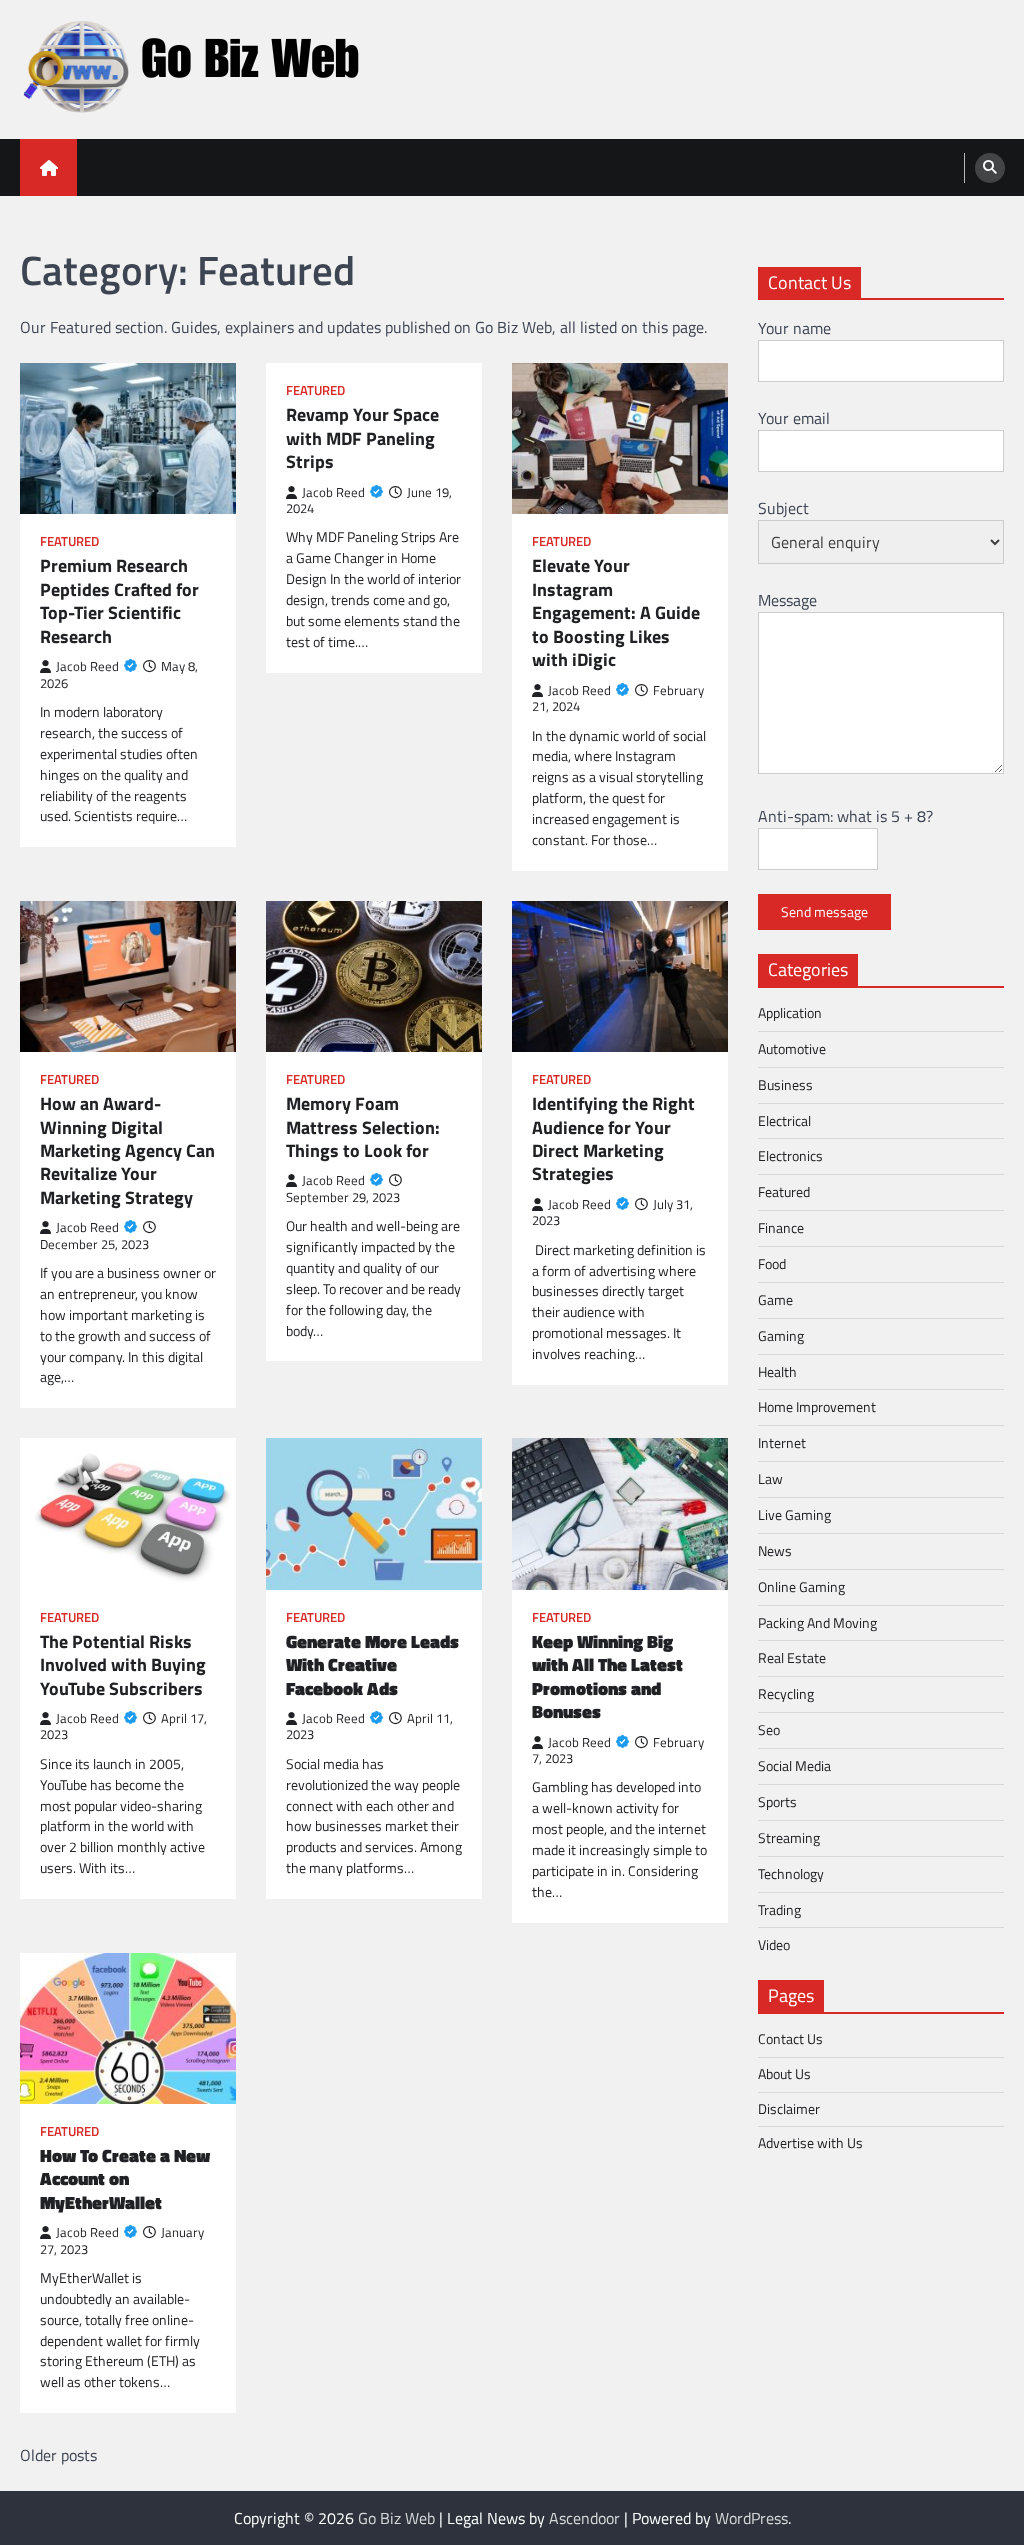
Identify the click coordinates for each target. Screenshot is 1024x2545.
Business (785, 1084)
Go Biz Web (396, 2518)
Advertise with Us (810, 2142)
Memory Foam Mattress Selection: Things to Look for (363, 1127)
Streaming (789, 1837)
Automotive (792, 1048)
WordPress (751, 2518)
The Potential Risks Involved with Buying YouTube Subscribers (123, 1665)
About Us (784, 2073)
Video (774, 1944)
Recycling (786, 1693)
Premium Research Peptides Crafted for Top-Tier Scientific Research (119, 601)
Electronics (790, 1155)
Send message (824, 911)
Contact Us (790, 2038)
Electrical (784, 1120)
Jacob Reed (87, 666)
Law (770, 1478)
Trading (779, 1909)
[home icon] (48, 167)
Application (790, 1012)
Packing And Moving (817, 1622)
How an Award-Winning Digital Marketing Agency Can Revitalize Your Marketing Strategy (127, 1150)
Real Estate (792, 1657)
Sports (777, 1801)
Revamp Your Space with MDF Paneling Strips (362, 438)
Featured (69, 541)
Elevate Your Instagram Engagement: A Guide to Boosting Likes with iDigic (616, 612)
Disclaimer (789, 2108)
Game (775, 1299)
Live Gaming (794, 1514)
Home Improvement (817, 1406)
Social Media (794, 1765)
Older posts (58, 2455)
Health (777, 1371)
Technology (791, 1873)
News (775, 1550)
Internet (782, 1442)
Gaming (781, 1335)
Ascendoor (584, 2518)
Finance (781, 1227)
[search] (990, 168)
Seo (769, 1729)
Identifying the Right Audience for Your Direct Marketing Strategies (613, 1139)
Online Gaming (801, 1586)
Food (772, 1263)
